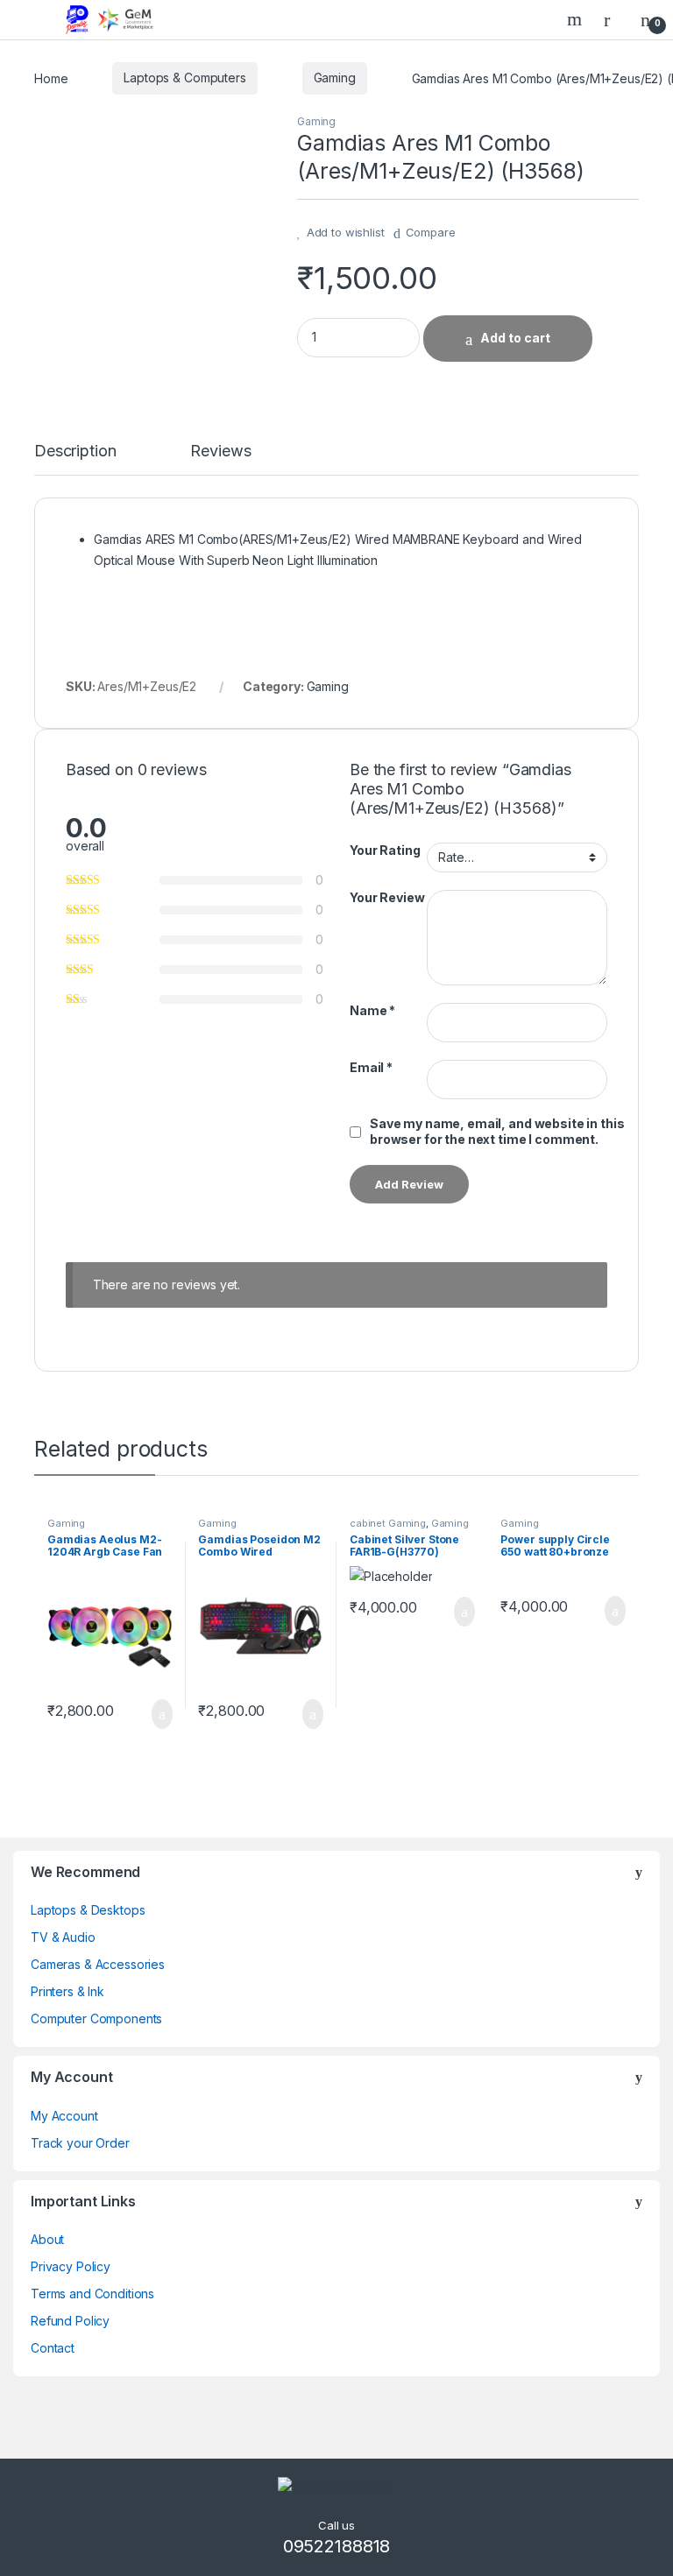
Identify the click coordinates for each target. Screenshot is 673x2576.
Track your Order (80, 2143)
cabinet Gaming (388, 1523)
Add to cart (515, 338)
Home (51, 78)
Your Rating (385, 850)
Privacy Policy (71, 2266)
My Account (64, 2116)
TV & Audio (63, 1937)
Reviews (220, 452)
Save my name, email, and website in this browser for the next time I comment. (497, 1131)
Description (75, 452)
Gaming (335, 78)
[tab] (75, 459)
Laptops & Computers (184, 78)
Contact (53, 2348)
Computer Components (96, 2018)
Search (577, 19)
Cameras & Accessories (98, 1964)
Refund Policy (70, 2321)
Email (371, 1067)
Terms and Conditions (92, 2294)
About (47, 2239)
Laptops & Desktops (88, 1910)
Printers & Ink (67, 1991)
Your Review (387, 897)
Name (372, 1010)
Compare (431, 232)
